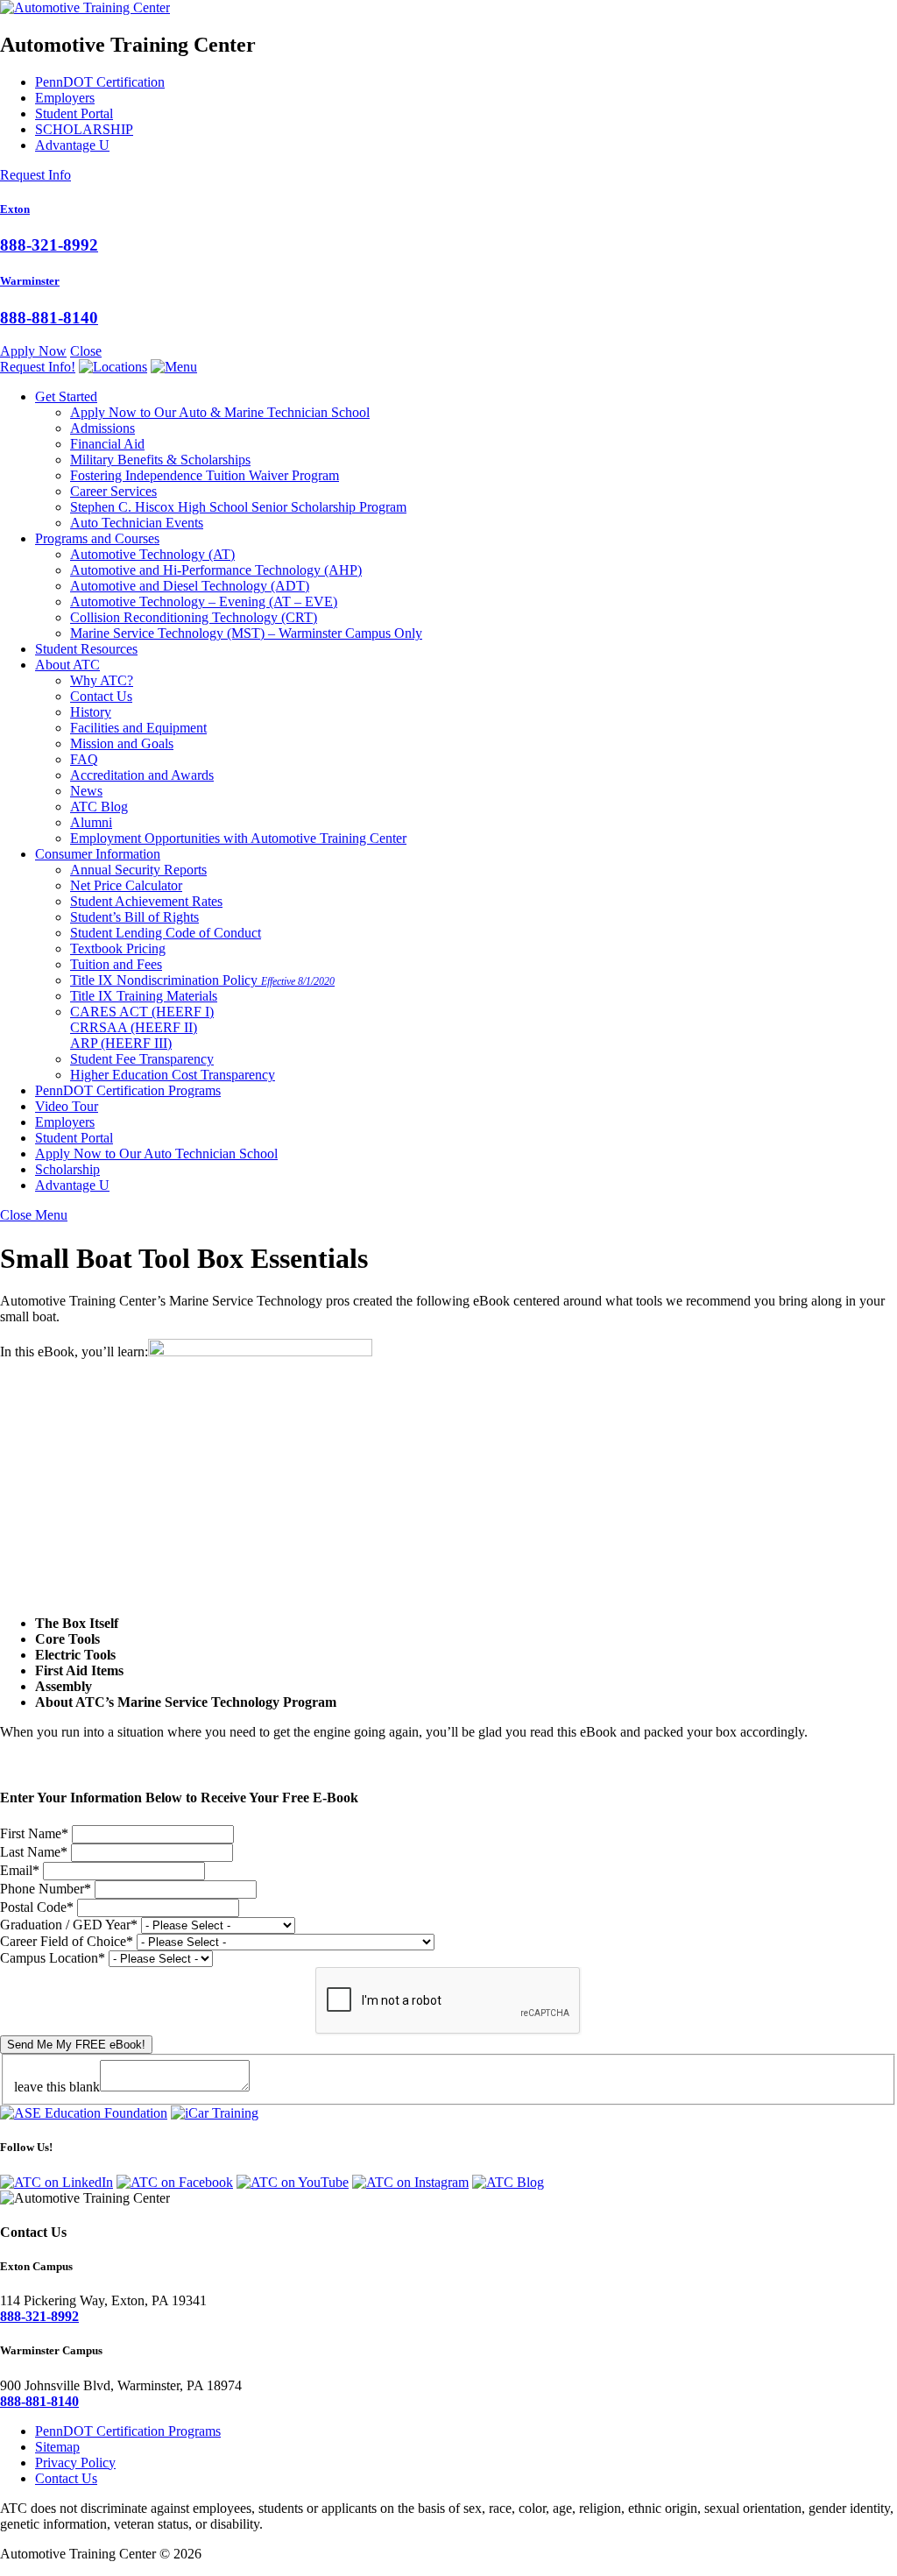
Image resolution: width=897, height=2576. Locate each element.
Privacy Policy (75, 2463)
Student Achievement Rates (146, 901)
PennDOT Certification (100, 82)
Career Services (113, 491)
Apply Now (33, 351)
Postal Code (37, 1907)
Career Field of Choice (67, 1941)
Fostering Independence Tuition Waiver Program (205, 475)
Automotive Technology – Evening (204, 602)
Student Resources (86, 649)
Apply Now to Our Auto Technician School (156, 1154)
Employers (65, 98)
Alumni (91, 822)
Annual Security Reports (138, 870)
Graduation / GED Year (69, 1925)
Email (20, 1870)
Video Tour (67, 1106)
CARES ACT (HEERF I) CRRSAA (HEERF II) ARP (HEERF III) (142, 1027)
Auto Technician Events (137, 523)
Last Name (34, 1852)
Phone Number (46, 1889)
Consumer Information (98, 854)
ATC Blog (99, 807)
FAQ (84, 759)
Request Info (35, 175)
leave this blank (57, 2087)
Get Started (66, 396)
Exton (15, 209)
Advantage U (72, 145)
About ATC (67, 665)
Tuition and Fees (116, 964)
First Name (34, 1833)
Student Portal (74, 113)
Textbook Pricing (118, 948)
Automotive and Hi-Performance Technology (216, 570)
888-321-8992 (49, 245)
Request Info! (38, 367)
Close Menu (34, 1215)
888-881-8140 (49, 318)
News (86, 791)
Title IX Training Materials (144, 996)
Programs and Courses (97, 538)
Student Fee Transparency (142, 1059)
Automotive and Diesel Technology (190, 586)
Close (86, 351)
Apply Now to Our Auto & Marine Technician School (220, 412)
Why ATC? (102, 680)
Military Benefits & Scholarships (160, 460)
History (91, 712)
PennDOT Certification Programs (128, 1090)
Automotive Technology (152, 554)
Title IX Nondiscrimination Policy (202, 980)
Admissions (102, 428)
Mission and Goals (122, 743)
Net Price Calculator (126, 885)
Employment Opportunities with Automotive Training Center (238, 838)
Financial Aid (107, 444)
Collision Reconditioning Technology (194, 617)
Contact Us (101, 696)
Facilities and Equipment (138, 728)
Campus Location (53, 1958)
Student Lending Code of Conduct (166, 933)
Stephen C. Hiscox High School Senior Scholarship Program (238, 507)
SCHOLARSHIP (84, 129)
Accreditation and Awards (142, 775)
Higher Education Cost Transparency (173, 1075)
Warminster (30, 281)
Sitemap (57, 2447)
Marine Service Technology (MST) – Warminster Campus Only (246, 633)
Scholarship (67, 1169)
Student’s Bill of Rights (134, 917)
